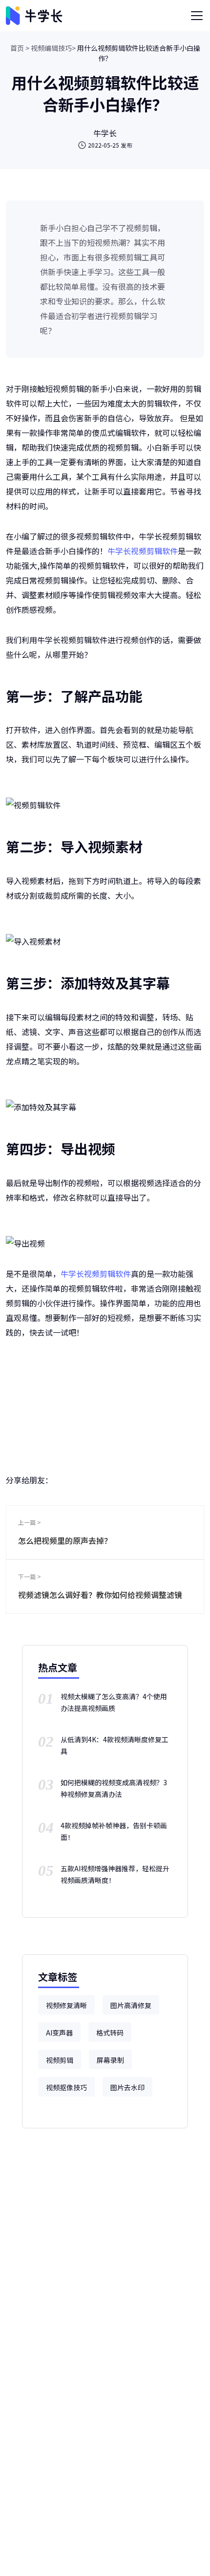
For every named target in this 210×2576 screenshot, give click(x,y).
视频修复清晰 (66, 2005)
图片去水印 (127, 2087)
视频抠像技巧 (66, 2087)
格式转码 (110, 2033)
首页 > (20, 48)
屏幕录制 (110, 2060)
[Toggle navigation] (197, 16)
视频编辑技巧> (53, 48)
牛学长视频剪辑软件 (143, 551)
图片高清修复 (131, 2005)
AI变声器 (59, 2033)
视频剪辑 (60, 2060)
